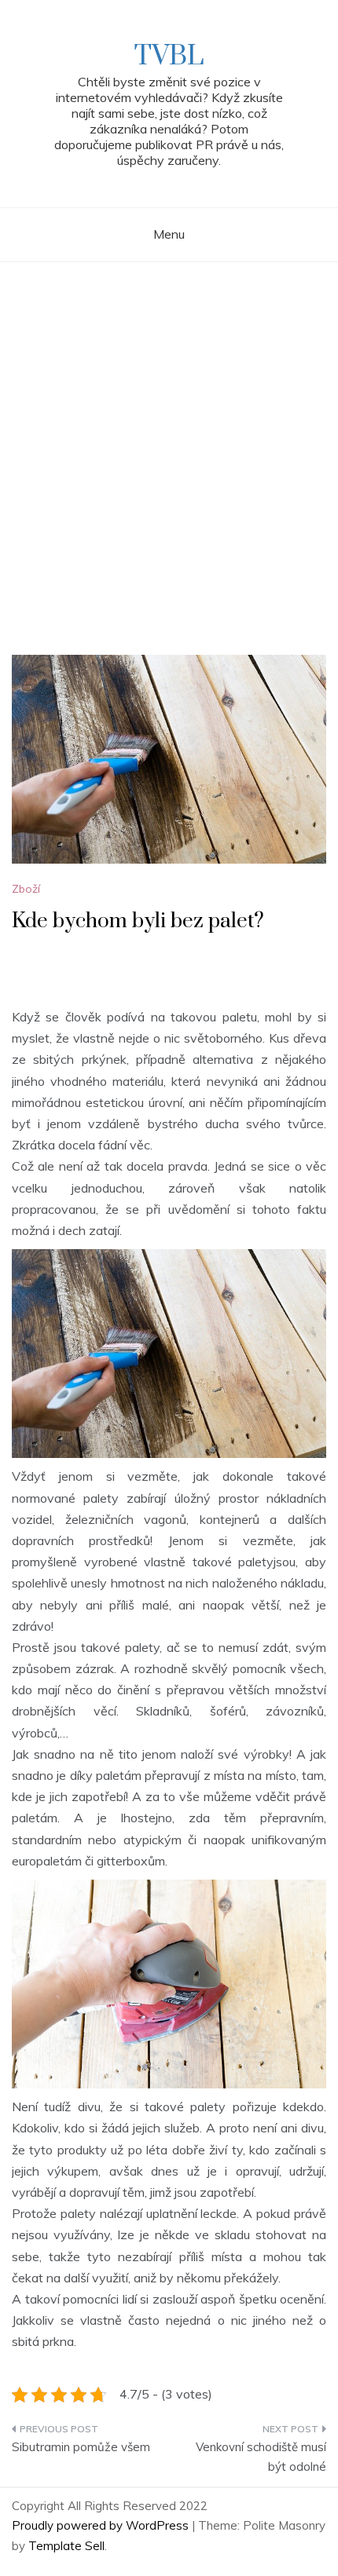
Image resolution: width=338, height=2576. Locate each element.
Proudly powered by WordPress (102, 2525)
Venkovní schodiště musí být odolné (261, 2457)
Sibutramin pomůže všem (81, 2447)
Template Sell (66, 2546)
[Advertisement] (169, 439)
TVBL (169, 57)
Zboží (26, 889)
